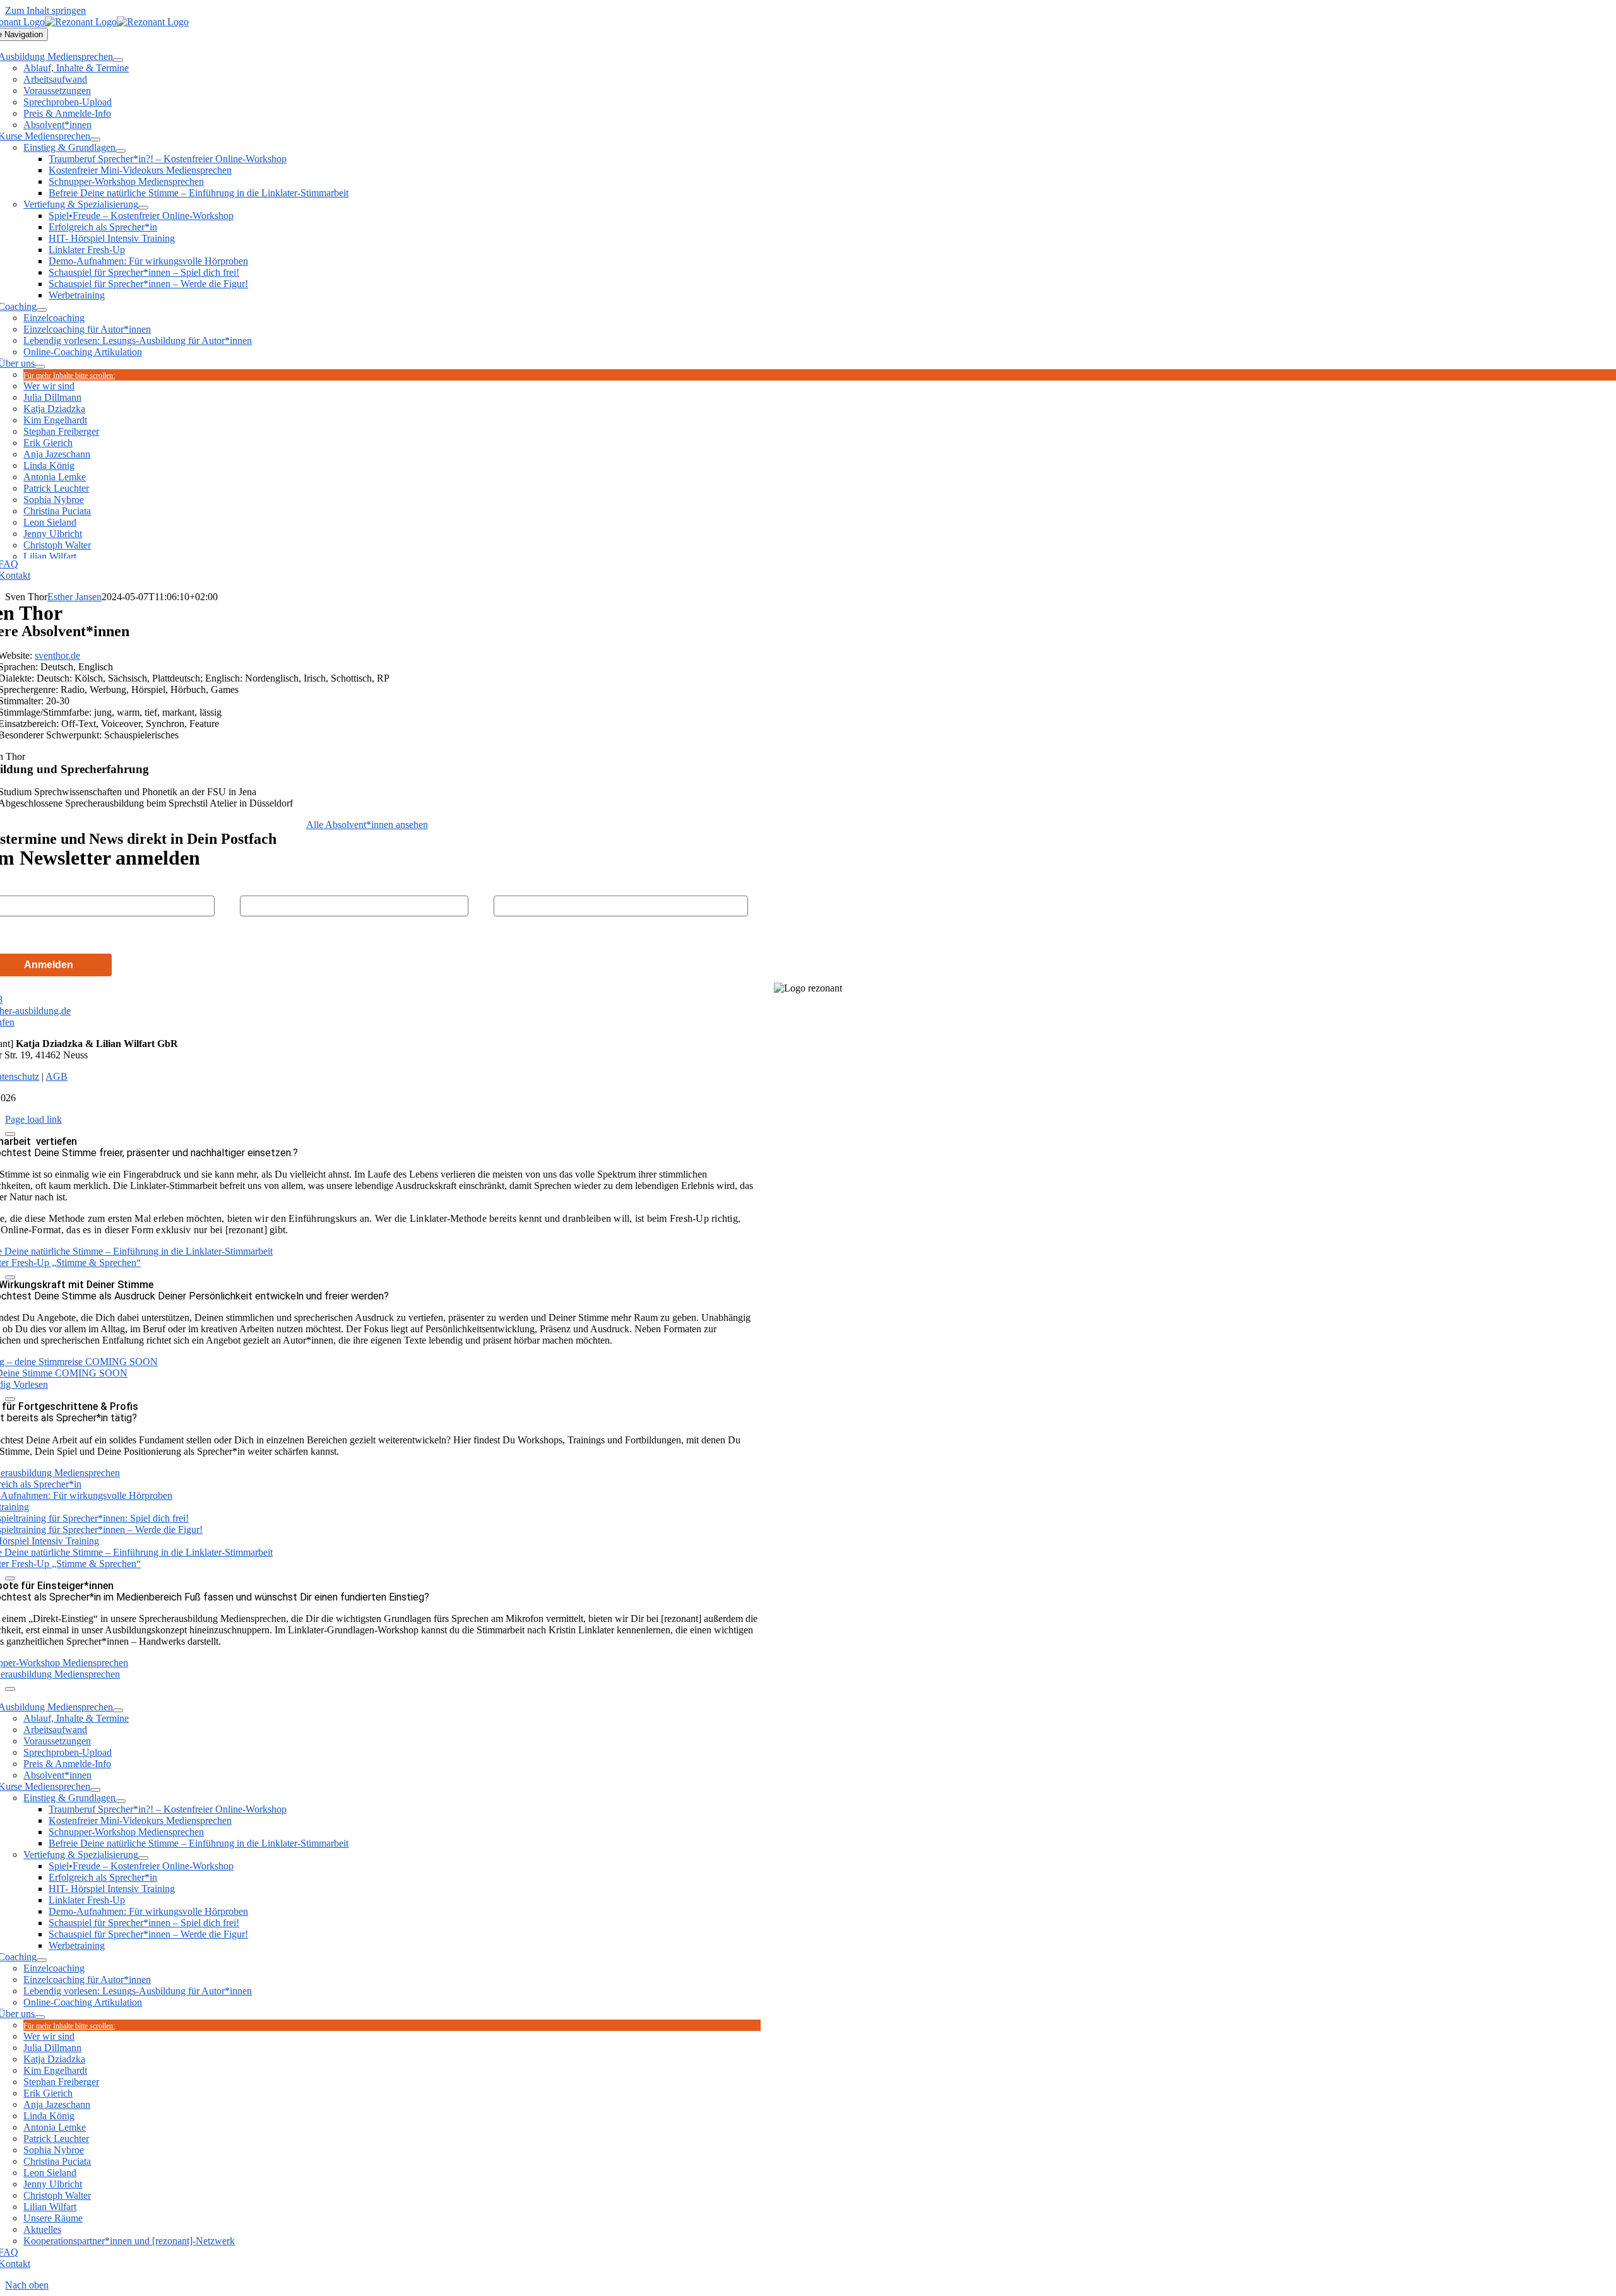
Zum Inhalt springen (45, 10)
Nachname (262, 885)
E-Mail (506, 885)
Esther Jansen (74, 597)
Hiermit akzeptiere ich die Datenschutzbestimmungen (120, 934)
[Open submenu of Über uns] (40, 367)
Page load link (33, 1119)
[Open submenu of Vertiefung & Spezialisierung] (143, 208)
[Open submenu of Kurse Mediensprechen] (95, 139)
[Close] (10, 1134)
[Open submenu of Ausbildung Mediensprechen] (118, 60)
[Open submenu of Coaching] (42, 310)
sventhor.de (57, 655)
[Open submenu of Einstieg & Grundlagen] (121, 151)
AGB (56, 1076)
